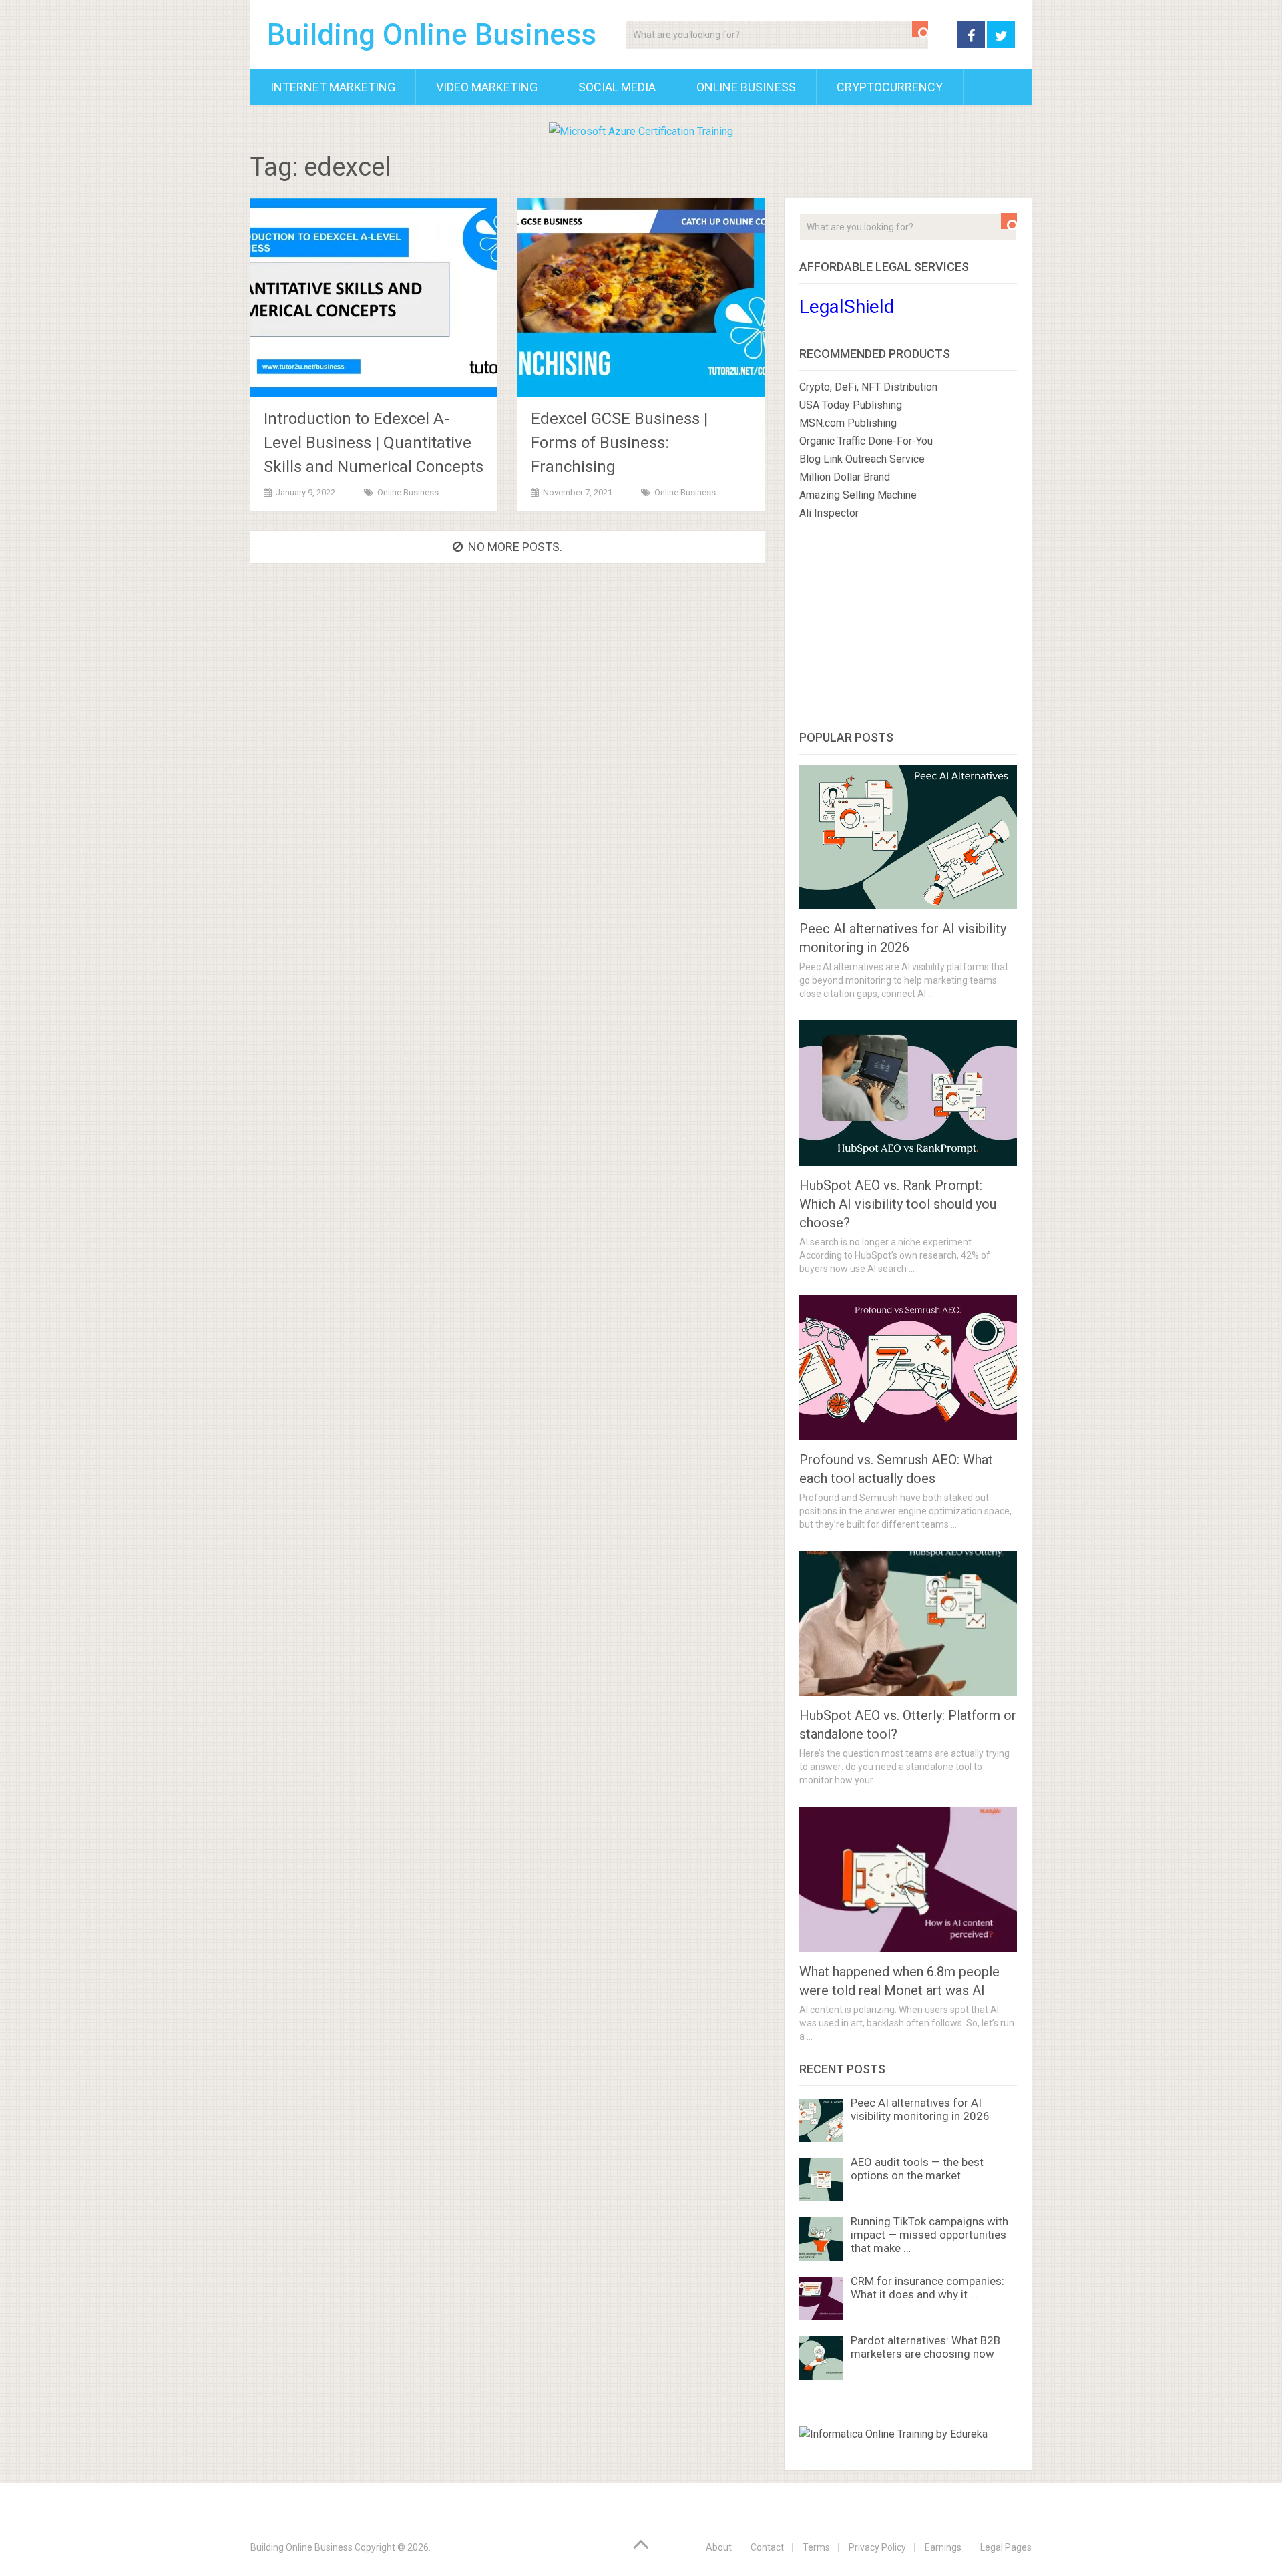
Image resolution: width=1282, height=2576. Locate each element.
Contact (767, 2547)
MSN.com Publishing (848, 423)
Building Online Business (432, 35)
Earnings (943, 2547)
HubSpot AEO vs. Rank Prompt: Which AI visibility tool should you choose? (898, 1204)
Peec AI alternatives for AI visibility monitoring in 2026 (920, 2109)
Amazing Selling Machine (858, 495)
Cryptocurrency (890, 87)
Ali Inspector (829, 513)
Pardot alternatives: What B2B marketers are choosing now (925, 2347)
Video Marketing (487, 87)
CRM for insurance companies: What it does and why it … (927, 2288)
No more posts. (515, 547)
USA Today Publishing (851, 405)
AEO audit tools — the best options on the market (917, 2169)
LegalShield (847, 307)
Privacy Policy (877, 2547)
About (719, 2547)
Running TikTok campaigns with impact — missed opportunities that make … (929, 2235)
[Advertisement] (908, 628)
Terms (816, 2547)
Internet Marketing (333, 87)
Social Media (617, 87)
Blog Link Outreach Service (862, 459)
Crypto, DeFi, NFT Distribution (868, 387)
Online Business (746, 87)
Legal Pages (1006, 2547)
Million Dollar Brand (845, 477)
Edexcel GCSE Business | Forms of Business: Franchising (619, 443)
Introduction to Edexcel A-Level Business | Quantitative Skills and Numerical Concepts (374, 443)
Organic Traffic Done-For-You (866, 441)
